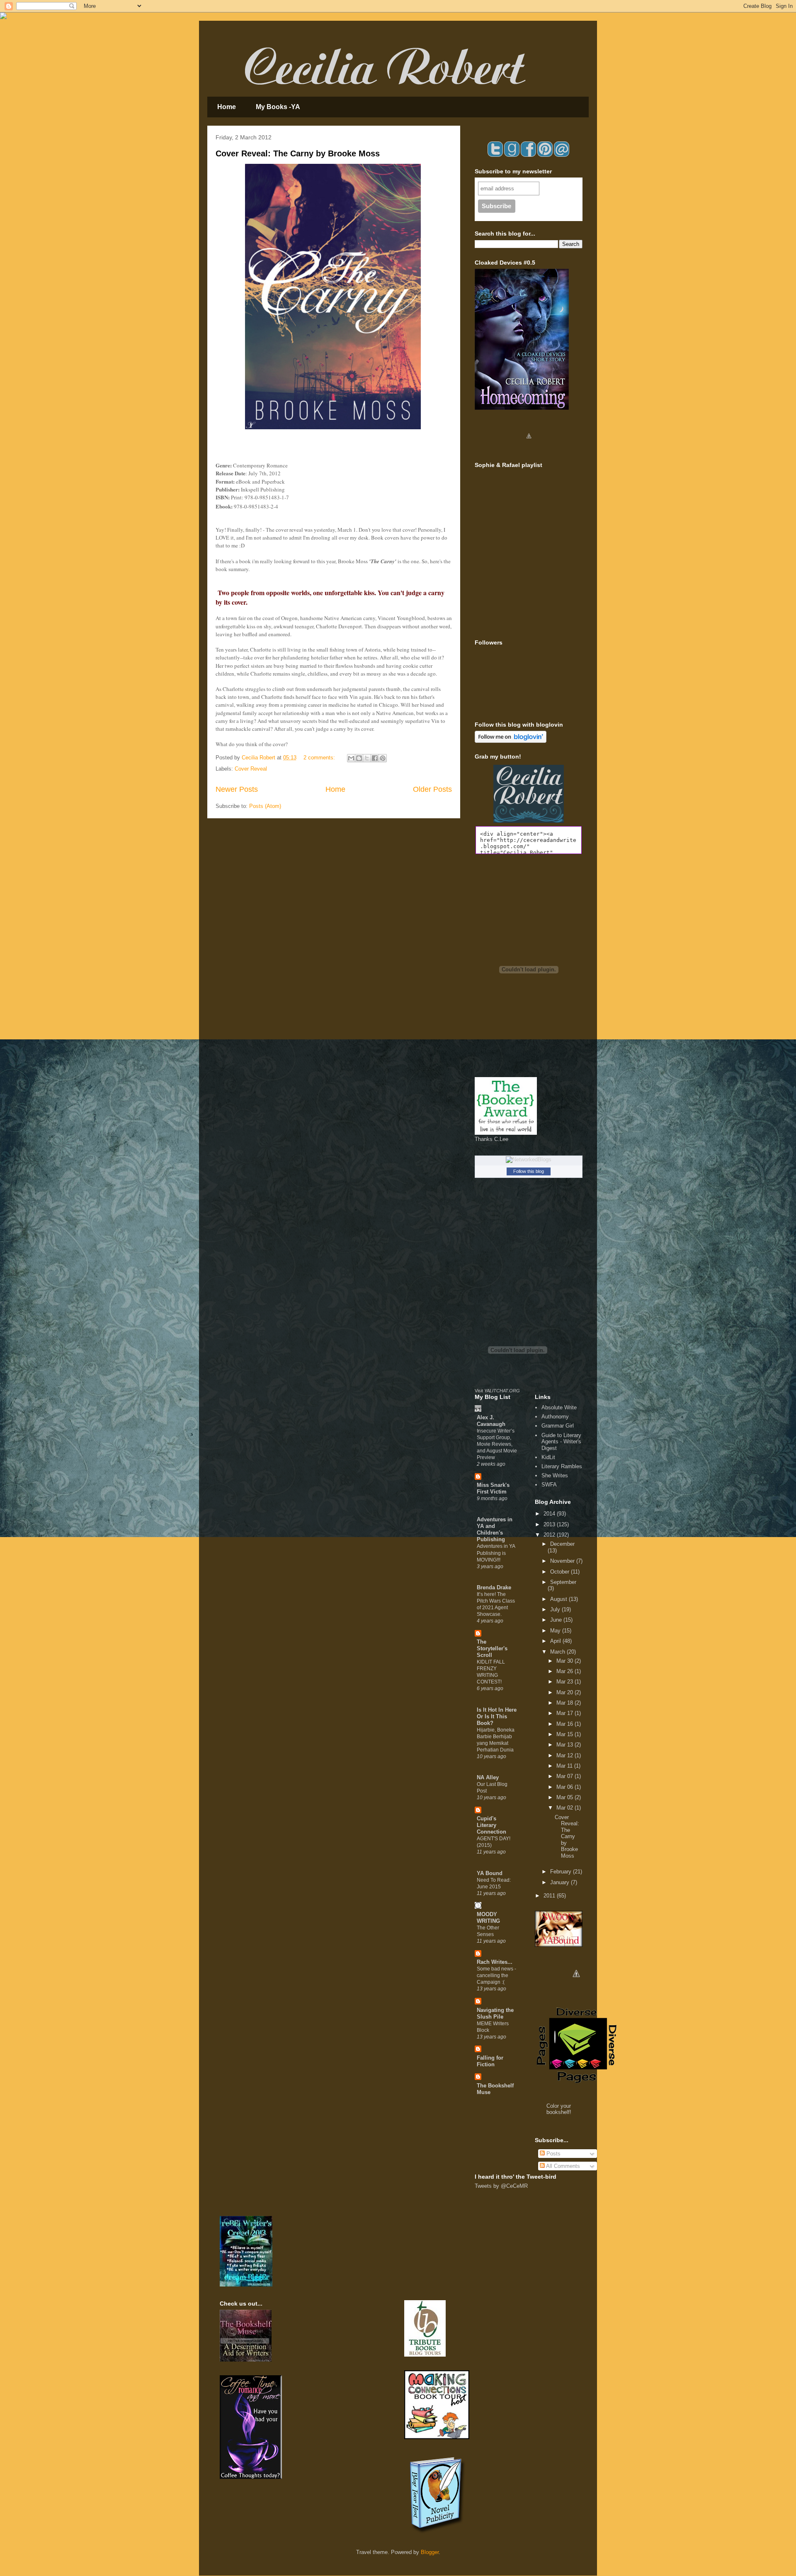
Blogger (430, 2552)
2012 (550, 1535)
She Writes (555, 1475)
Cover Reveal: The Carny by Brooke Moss (298, 153)
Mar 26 (565, 1671)
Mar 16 (565, 1724)
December (562, 1544)
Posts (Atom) (265, 806)
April (556, 1641)
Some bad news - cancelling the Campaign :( (496, 1975)
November (563, 1561)
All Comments (562, 2166)
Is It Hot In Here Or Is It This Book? (497, 1716)
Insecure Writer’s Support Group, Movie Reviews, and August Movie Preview (497, 1444)
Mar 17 (565, 1713)
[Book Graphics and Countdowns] (576, 1988)
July (556, 1609)
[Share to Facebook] (375, 758)
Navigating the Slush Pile (495, 2013)
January (561, 1882)
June (557, 1620)
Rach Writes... (495, 1962)
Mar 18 (565, 1703)
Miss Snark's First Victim (493, 1488)
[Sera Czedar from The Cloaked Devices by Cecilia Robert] (529, 449)
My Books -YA (278, 107)
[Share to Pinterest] (383, 758)
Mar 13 (565, 1745)
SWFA (549, 1485)
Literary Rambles (562, 1466)
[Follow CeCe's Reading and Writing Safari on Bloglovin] (511, 741)
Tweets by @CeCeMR (501, 2186)
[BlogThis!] (359, 758)
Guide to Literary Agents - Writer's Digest (561, 1442)
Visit (497, 1391)
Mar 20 (565, 1692)
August (559, 1599)
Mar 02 (565, 1808)
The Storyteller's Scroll (492, 1648)
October (561, 1572)
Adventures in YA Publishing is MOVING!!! (496, 1553)
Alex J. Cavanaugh (491, 1421)
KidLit (548, 1457)
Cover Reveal (251, 769)
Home (227, 107)
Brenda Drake (494, 1587)
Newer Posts (237, 789)
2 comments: (320, 758)
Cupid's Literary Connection (491, 1825)
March (558, 1652)
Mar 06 (565, 1787)
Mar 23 (565, 1682)
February (562, 1872)
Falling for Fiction (490, 2061)
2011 (550, 1896)
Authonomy (555, 1417)
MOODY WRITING (488, 1918)
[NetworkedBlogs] (529, 1159)
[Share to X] (367, 758)
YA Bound (490, 1873)
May (556, 1631)
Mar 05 (565, 1797)
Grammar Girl (558, 1426)
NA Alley (488, 1777)
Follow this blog (529, 1171)
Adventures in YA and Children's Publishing (495, 1529)
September (563, 1582)
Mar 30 (565, 1661)
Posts (553, 2154)
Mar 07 (565, 1776)
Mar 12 (565, 1755)
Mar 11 (565, 1766)
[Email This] (351, 758)
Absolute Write (559, 1407)
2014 (550, 1514)
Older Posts (432, 789)
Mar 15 (565, 1734)
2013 (550, 1524)
